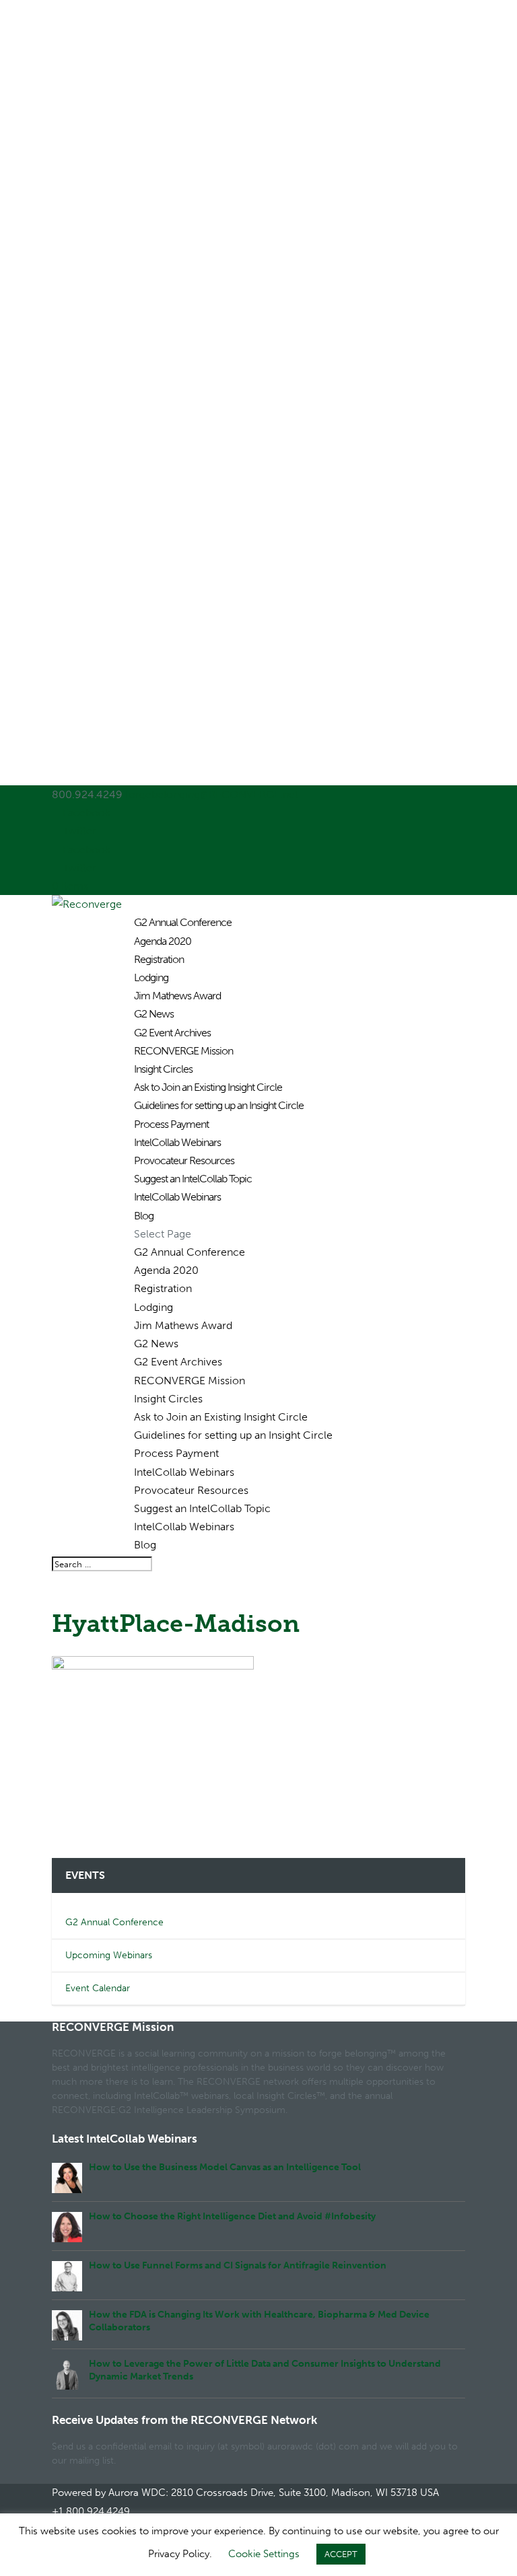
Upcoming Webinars (109, 1955)
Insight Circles (163, 1069)
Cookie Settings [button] (264, 2554)
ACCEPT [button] (341, 2554)
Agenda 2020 (163, 941)
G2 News (154, 1014)
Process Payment (171, 1124)
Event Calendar (98, 1988)
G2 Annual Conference (183, 922)
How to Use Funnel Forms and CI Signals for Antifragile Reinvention (238, 2265)
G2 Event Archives (172, 1033)
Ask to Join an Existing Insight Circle (208, 1087)
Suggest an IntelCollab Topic (193, 1179)
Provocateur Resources (184, 1160)
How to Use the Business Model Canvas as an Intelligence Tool (225, 2167)
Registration (159, 959)
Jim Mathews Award (177, 996)
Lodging (151, 977)
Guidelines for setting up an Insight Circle (219, 1105)
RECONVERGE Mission (183, 1051)
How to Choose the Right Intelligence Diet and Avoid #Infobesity (232, 2216)
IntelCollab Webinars (177, 1142)
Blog (144, 1216)
